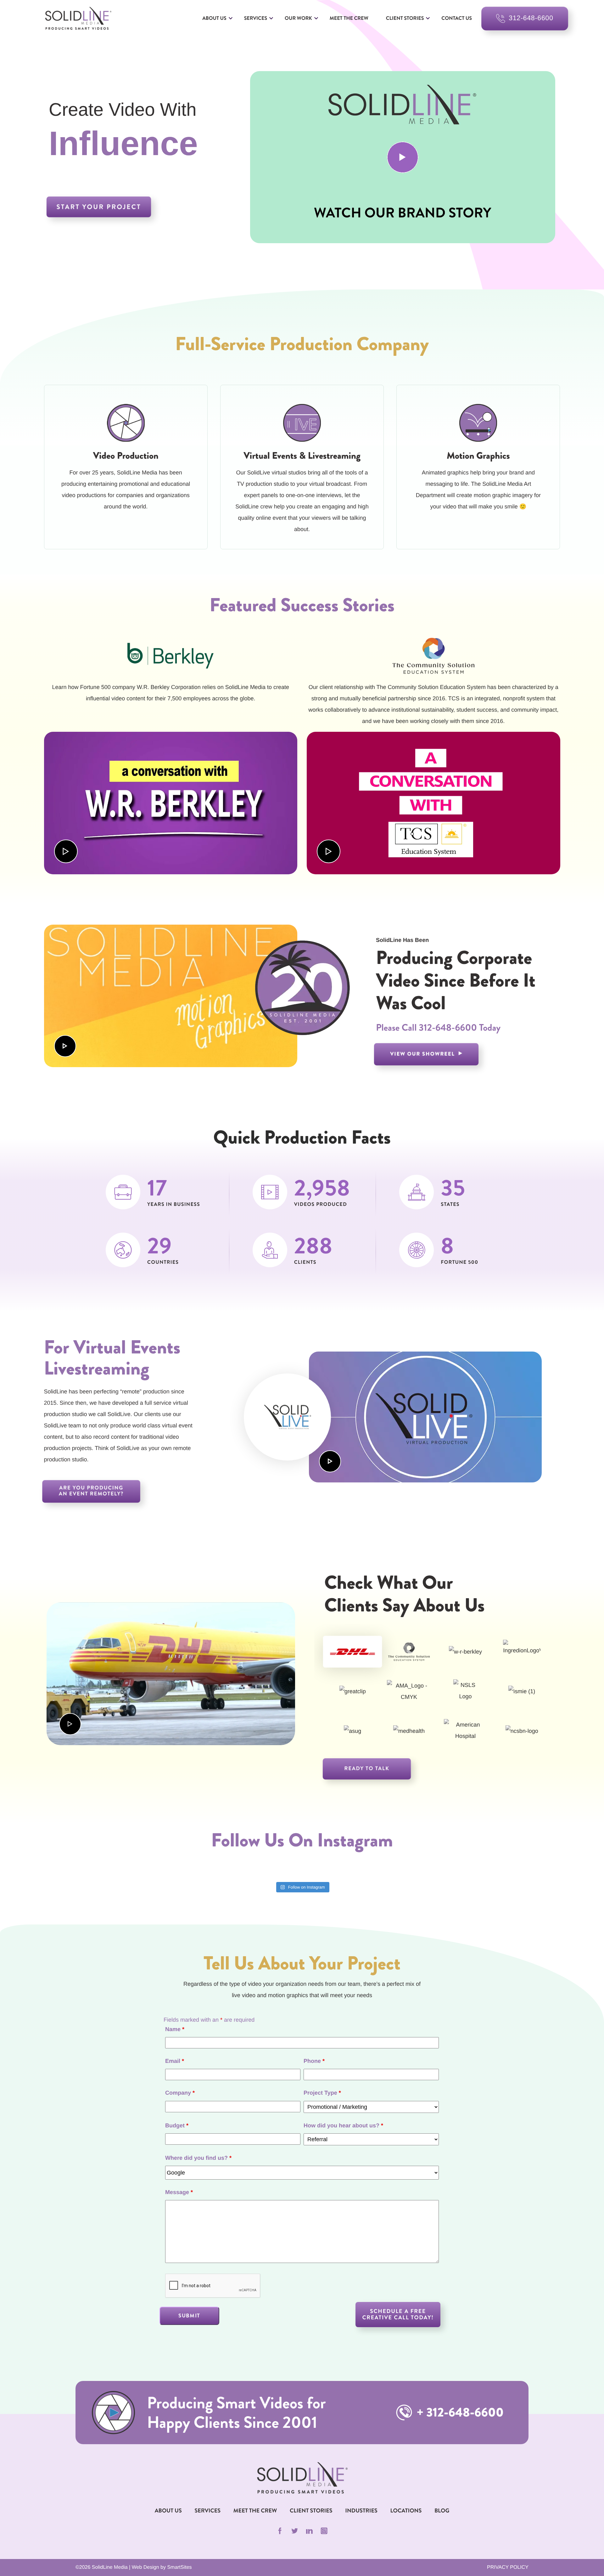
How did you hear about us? (343, 2125)
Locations (406, 2511)
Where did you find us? (198, 2158)
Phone (314, 2061)
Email (175, 2061)
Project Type (322, 2093)
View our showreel (423, 1054)
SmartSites (179, 2567)
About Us (214, 18)
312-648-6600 (448, 1028)
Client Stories (405, 18)
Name (175, 2029)
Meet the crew (349, 18)
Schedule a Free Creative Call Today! (398, 2314)
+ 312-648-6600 (459, 2413)
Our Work (298, 18)
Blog (442, 2511)
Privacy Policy (508, 2567)
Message (179, 2192)
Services (256, 18)
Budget (177, 2125)
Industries (361, 2511)
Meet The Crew (255, 2511)
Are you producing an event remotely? (91, 1491)
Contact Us (457, 18)
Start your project (99, 207)
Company (180, 2093)
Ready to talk (367, 1769)
